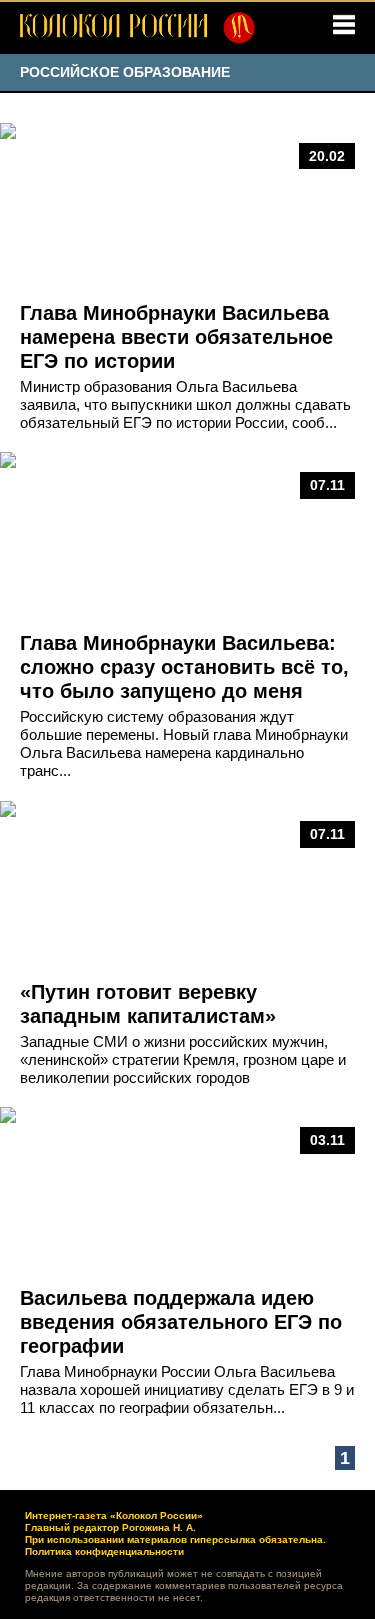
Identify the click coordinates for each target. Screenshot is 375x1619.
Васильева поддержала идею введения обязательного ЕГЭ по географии (181, 1322)
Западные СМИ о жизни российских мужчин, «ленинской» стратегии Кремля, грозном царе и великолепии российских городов (183, 1059)
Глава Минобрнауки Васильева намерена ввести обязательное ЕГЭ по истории (176, 337)
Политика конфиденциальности (104, 1551)
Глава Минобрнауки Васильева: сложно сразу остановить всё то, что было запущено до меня (184, 667)
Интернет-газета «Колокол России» (114, 1515)
